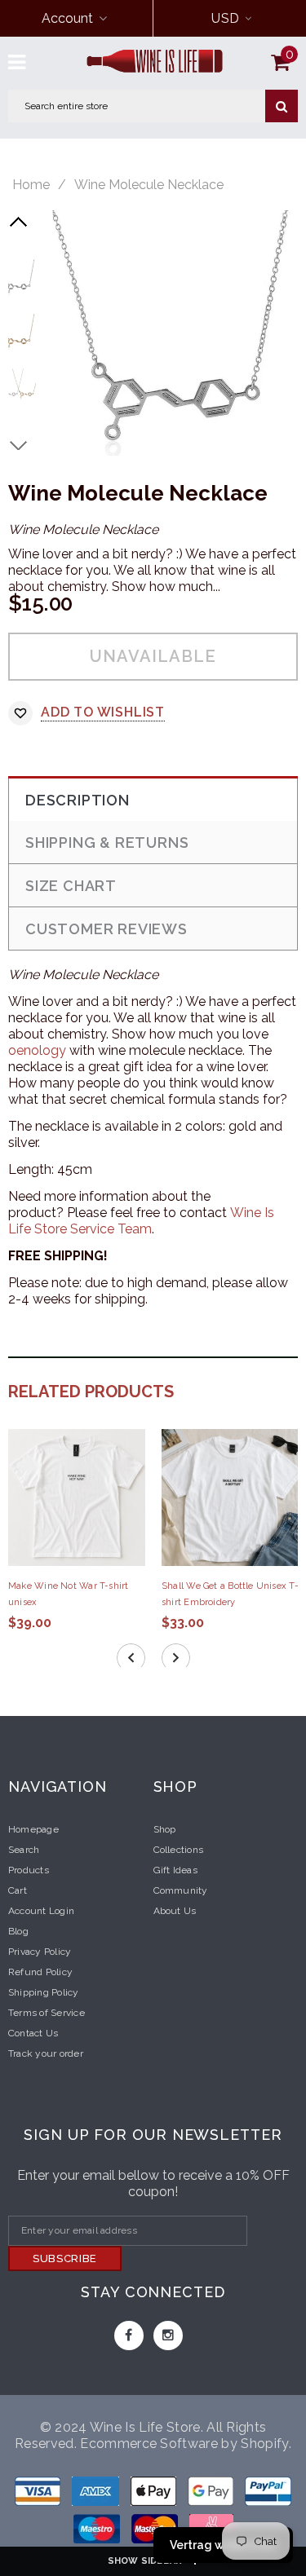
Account (67, 18)
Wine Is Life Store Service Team (141, 1221)
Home (31, 185)
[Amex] (97, 2494)
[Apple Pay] (155, 2494)
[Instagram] (168, 2336)
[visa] (39, 2494)
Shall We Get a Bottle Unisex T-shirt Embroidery (230, 1594)
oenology (37, 1050)
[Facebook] (129, 2336)
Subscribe (65, 2258)
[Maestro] (212, 2494)
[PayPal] (268, 2494)
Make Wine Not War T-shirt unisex (69, 1594)
